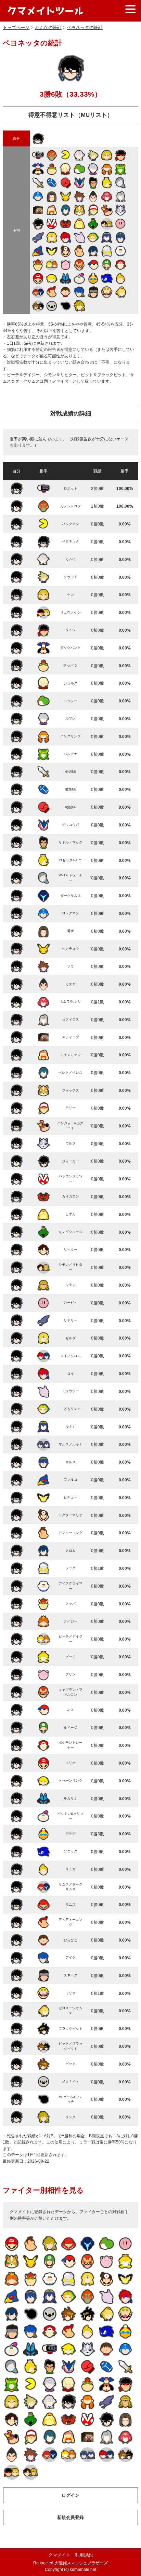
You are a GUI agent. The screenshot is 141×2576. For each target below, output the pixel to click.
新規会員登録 (70, 2517)
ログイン (70, 2495)
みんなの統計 (48, 28)
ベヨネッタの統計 (85, 28)
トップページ (16, 28)
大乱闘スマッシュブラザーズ (81, 2563)
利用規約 (84, 2555)
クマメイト (59, 2555)
